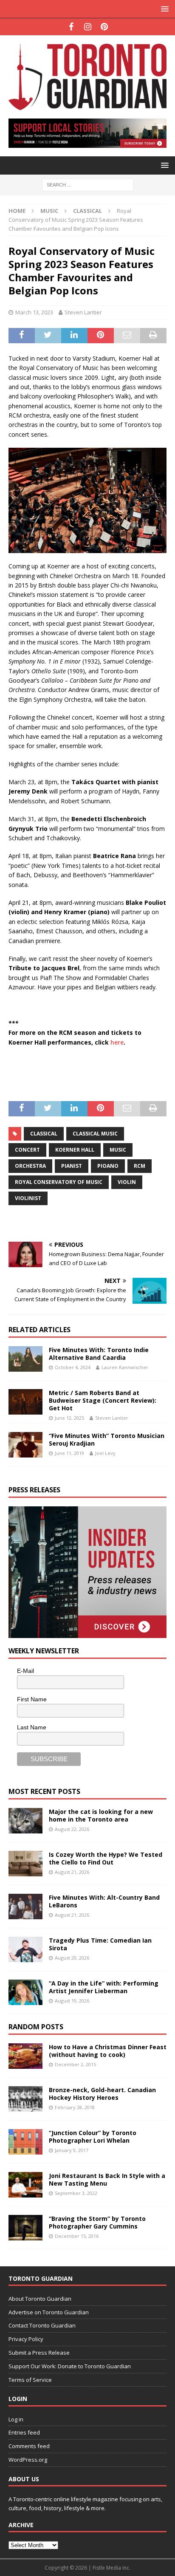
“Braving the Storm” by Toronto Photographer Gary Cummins (97, 2222)
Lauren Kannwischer (125, 1367)
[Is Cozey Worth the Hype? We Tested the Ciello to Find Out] (25, 1864)
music (118, 1150)
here (117, 1042)
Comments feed (29, 2446)
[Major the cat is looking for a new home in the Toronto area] (25, 1821)
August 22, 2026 (72, 1829)
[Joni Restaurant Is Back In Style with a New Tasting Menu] (25, 2185)
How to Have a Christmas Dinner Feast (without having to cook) (108, 2051)
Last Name (32, 1727)
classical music (95, 1134)
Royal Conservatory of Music (59, 1182)
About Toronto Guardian (40, 2299)
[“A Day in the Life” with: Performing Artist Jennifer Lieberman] (25, 1992)
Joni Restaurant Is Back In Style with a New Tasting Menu (107, 2179)
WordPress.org (28, 2460)
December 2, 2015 (75, 2064)
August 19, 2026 (72, 2001)
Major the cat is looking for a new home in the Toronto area (101, 1815)
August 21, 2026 (72, 1872)
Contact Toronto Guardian (42, 2325)
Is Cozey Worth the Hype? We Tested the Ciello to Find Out (106, 1858)
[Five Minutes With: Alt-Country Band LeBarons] (25, 1907)
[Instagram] (88, 27)
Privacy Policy (26, 2339)
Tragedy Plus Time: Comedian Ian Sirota (100, 1944)
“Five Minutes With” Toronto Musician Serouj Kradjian (107, 1439)
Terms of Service (30, 2380)
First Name (32, 1699)
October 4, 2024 (73, 1367)
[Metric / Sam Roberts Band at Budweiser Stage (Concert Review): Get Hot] (25, 1402)
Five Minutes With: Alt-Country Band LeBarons (104, 1901)
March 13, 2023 (34, 312)
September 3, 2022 (76, 2193)
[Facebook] (71, 27)
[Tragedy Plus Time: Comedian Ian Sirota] (25, 1949)
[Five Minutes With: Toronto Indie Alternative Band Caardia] (25, 1359)
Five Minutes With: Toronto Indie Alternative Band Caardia (99, 1354)
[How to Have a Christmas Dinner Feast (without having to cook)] (25, 2056)
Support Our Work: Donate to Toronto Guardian (70, 2366)
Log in (16, 2419)
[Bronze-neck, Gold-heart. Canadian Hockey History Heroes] (25, 2099)
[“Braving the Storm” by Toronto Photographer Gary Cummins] (25, 2228)
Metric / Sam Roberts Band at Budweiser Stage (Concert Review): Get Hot (103, 1400)
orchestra (30, 1166)
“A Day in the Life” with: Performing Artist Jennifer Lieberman (104, 1987)
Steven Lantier (83, 312)
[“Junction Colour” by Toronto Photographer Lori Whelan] (25, 2142)
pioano (108, 1166)
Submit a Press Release (39, 2353)
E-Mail (25, 1671)
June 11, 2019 (69, 1453)
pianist (72, 1166)
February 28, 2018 (75, 2107)
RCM (140, 1166)
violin (127, 1182)
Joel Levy (105, 1453)
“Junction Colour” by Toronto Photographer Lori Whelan (93, 2137)
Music (49, 211)
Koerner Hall (75, 1150)
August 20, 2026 (72, 1958)
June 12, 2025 (69, 1418)
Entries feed (24, 2432)
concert (27, 1150)
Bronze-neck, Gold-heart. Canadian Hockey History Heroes (102, 2094)
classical (44, 1134)
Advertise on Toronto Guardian (49, 2312)
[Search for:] (88, 184)
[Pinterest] (104, 27)
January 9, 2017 (72, 2150)
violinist (28, 1198)
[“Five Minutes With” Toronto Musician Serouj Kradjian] (25, 1445)
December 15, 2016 (77, 2236)
